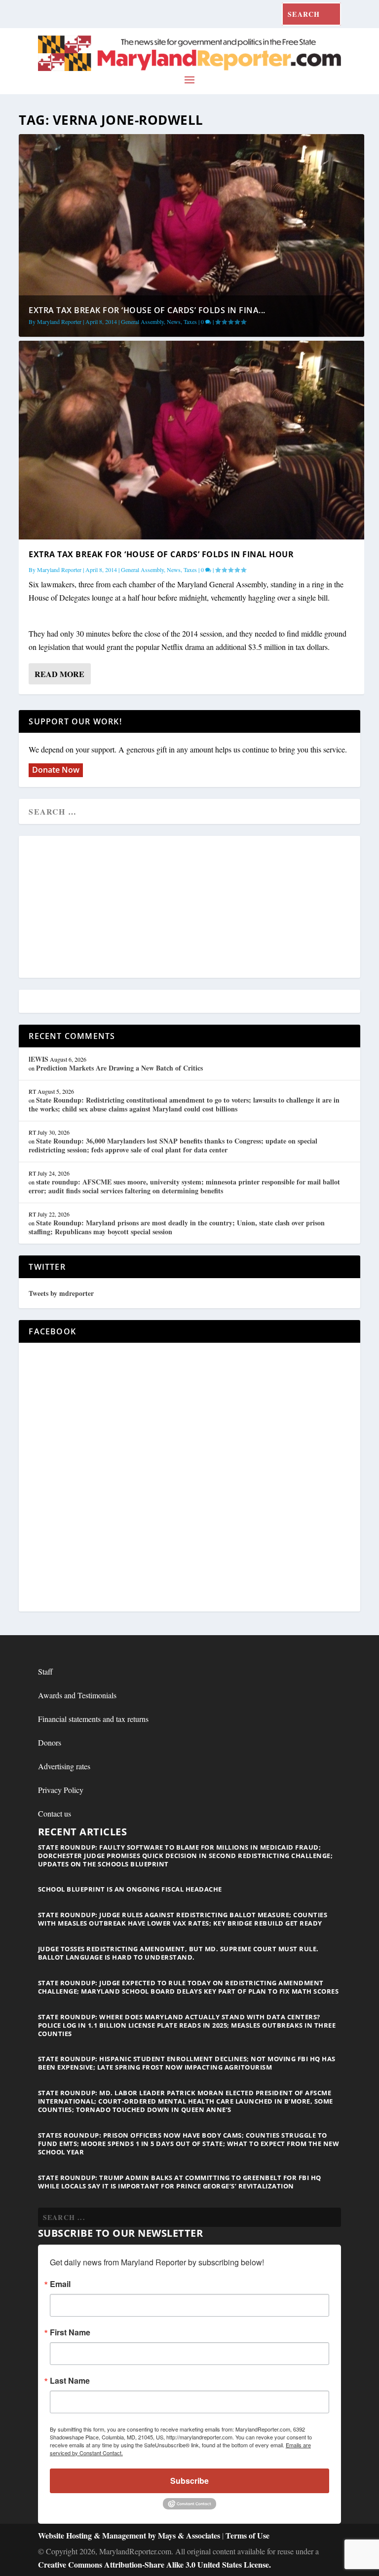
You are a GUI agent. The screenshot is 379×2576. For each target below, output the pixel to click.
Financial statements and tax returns (93, 1719)
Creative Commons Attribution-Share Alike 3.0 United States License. (154, 2564)
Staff (45, 1671)
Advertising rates (64, 1766)
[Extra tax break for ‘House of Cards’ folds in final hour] (191, 440)
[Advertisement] (189, 907)
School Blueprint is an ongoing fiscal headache (130, 1889)
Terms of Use (247, 2535)
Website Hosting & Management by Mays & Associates (130, 2535)
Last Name (70, 2381)
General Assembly (142, 322)
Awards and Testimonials (77, 1695)
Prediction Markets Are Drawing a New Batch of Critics (119, 1068)
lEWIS (38, 1059)
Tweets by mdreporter (61, 1293)
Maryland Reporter (59, 322)
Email (60, 2284)
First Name (70, 2332)
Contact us (55, 1813)
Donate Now (56, 770)
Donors (50, 1742)
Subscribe (189, 2481)
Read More (59, 674)
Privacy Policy (61, 1790)
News (174, 322)
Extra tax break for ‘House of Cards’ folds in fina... (147, 310)
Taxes (190, 322)
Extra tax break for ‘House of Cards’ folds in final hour (161, 554)
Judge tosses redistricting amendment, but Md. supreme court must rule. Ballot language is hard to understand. (178, 1953)
